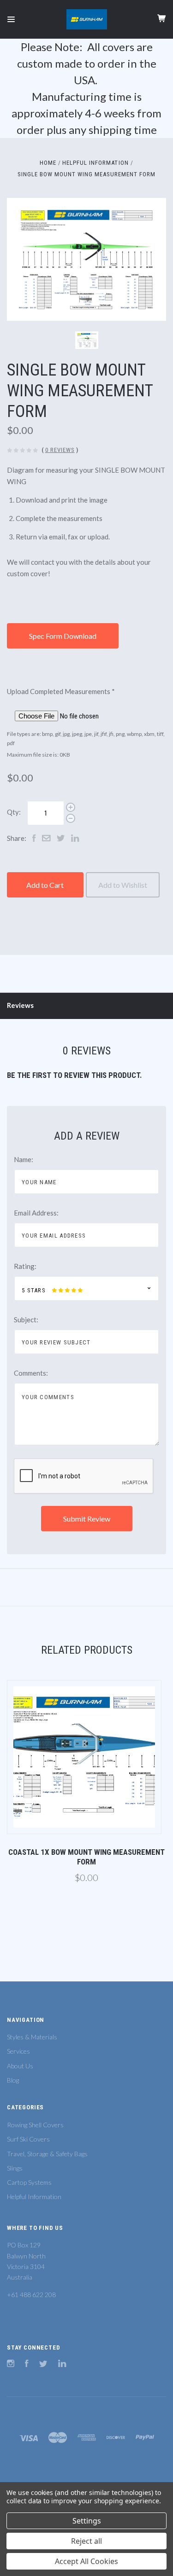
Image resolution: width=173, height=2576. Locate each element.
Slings (15, 2168)
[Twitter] (43, 2365)
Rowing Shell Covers (35, 2125)
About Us (20, 2066)
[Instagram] (11, 2365)
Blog (13, 2080)
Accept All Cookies (86, 2561)
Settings (87, 2521)
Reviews (20, 1005)
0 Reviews (60, 450)
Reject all (86, 2541)
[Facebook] (27, 2365)
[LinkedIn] (62, 2365)
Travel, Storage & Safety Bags (47, 2154)
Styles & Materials (32, 2037)
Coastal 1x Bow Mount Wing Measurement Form (86, 1857)
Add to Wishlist (123, 885)
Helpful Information (34, 2197)
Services (18, 2051)
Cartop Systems (29, 2182)
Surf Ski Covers (28, 2139)
